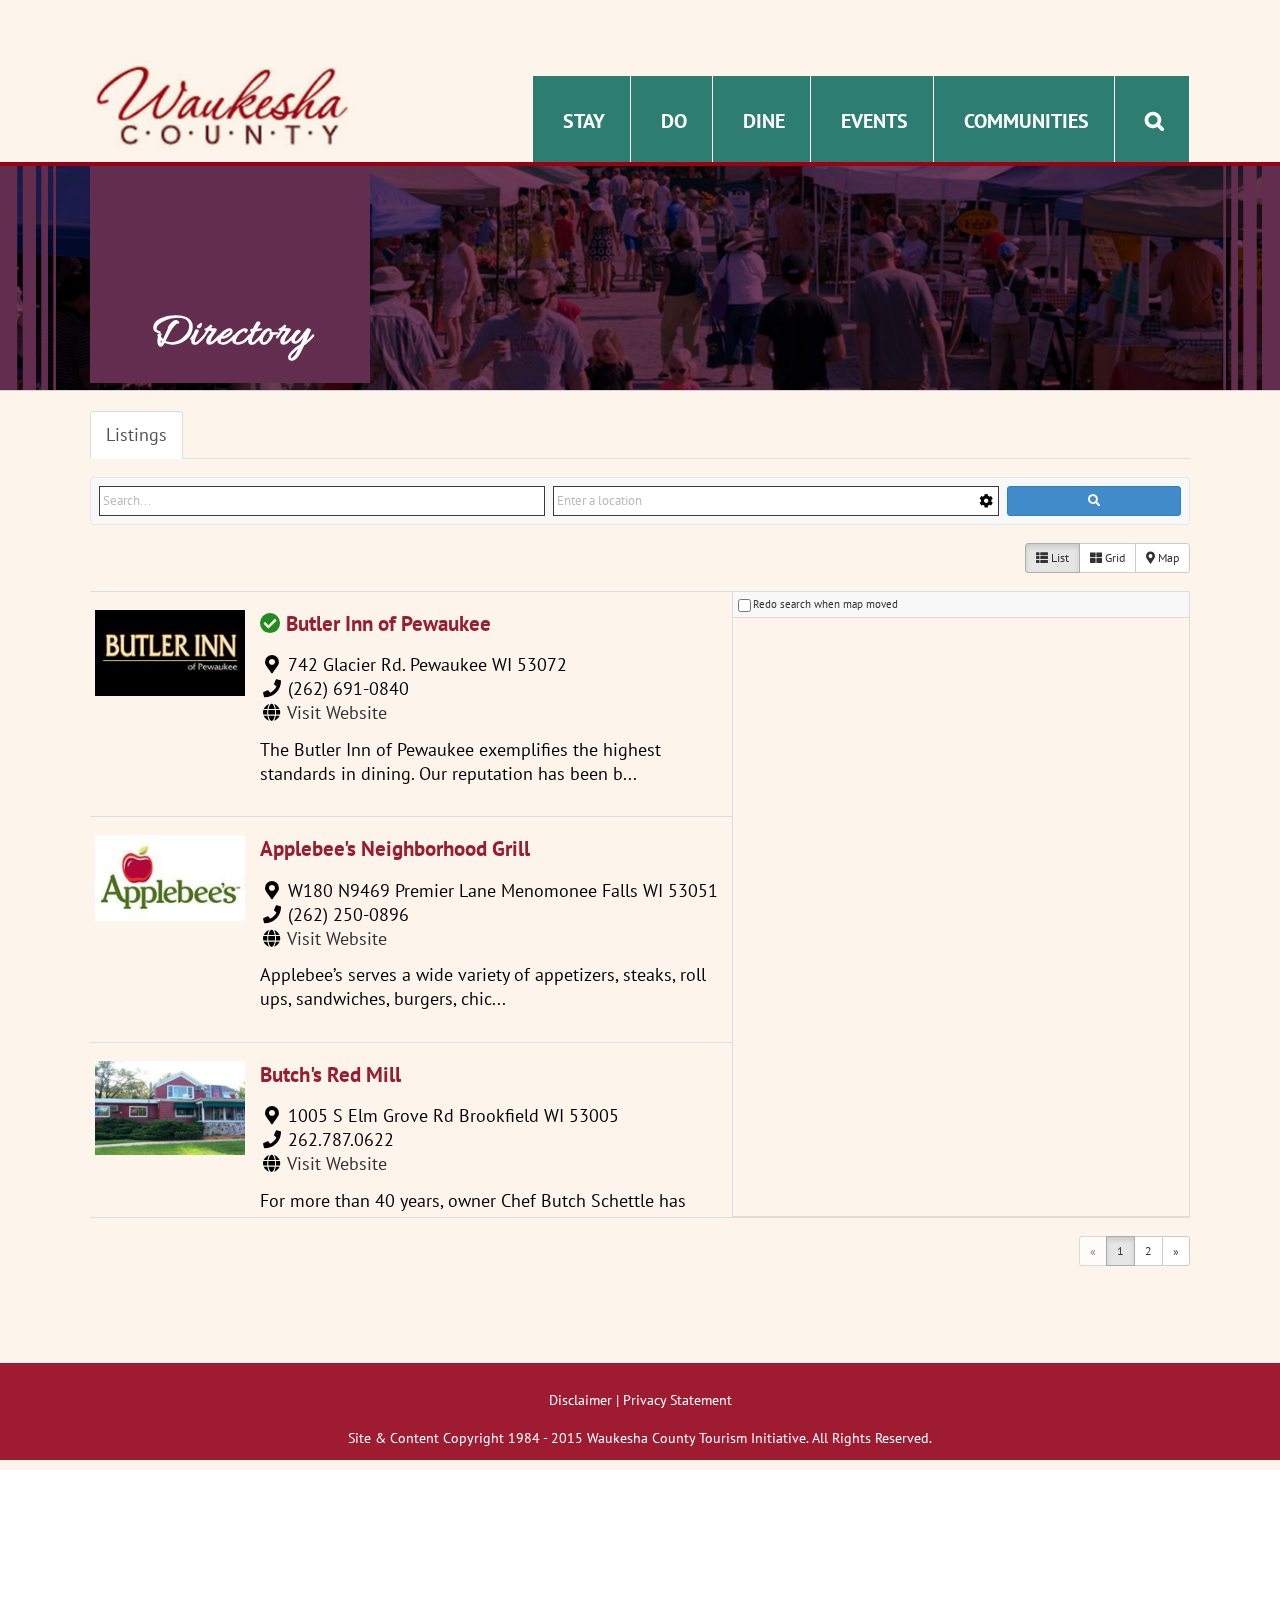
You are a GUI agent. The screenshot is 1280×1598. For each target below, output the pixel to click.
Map (1167, 557)
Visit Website (337, 712)
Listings (136, 434)
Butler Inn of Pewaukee (388, 623)
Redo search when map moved (825, 604)
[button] (1154, 119)
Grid (1113, 557)
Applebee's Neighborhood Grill (395, 848)
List (1058, 557)
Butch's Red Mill (330, 1074)
